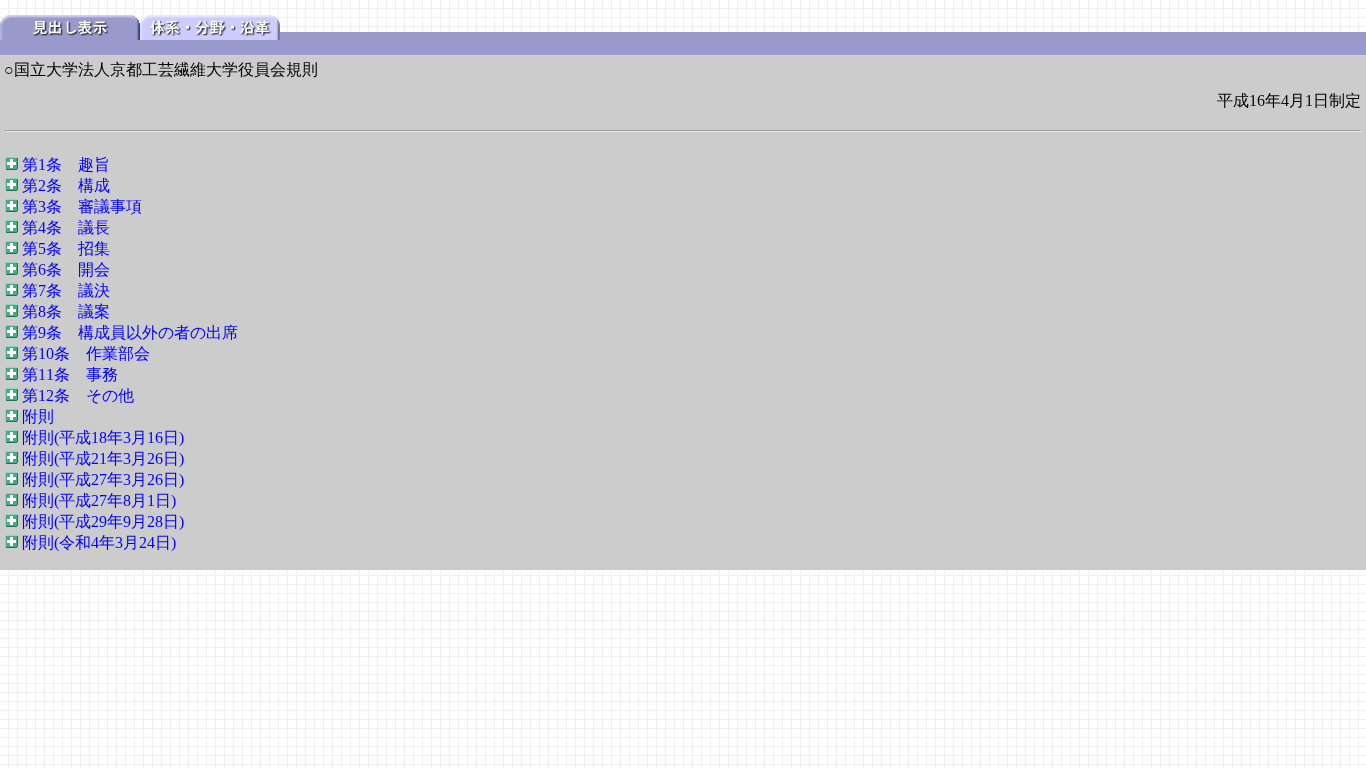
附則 (38, 416)
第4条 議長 (66, 227)
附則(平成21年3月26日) (103, 458)
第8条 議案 (66, 311)
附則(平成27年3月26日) (103, 479)
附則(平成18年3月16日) (103, 437)
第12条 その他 (78, 395)
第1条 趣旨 (66, 164)
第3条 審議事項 (82, 206)
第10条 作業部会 (86, 353)
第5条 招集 (66, 248)
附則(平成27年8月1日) (99, 500)
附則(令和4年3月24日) (99, 542)
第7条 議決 (66, 290)
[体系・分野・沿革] (210, 34)
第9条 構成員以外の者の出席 (130, 332)
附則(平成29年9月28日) (103, 521)
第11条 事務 (70, 374)
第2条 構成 (66, 185)
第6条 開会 (66, 269)
